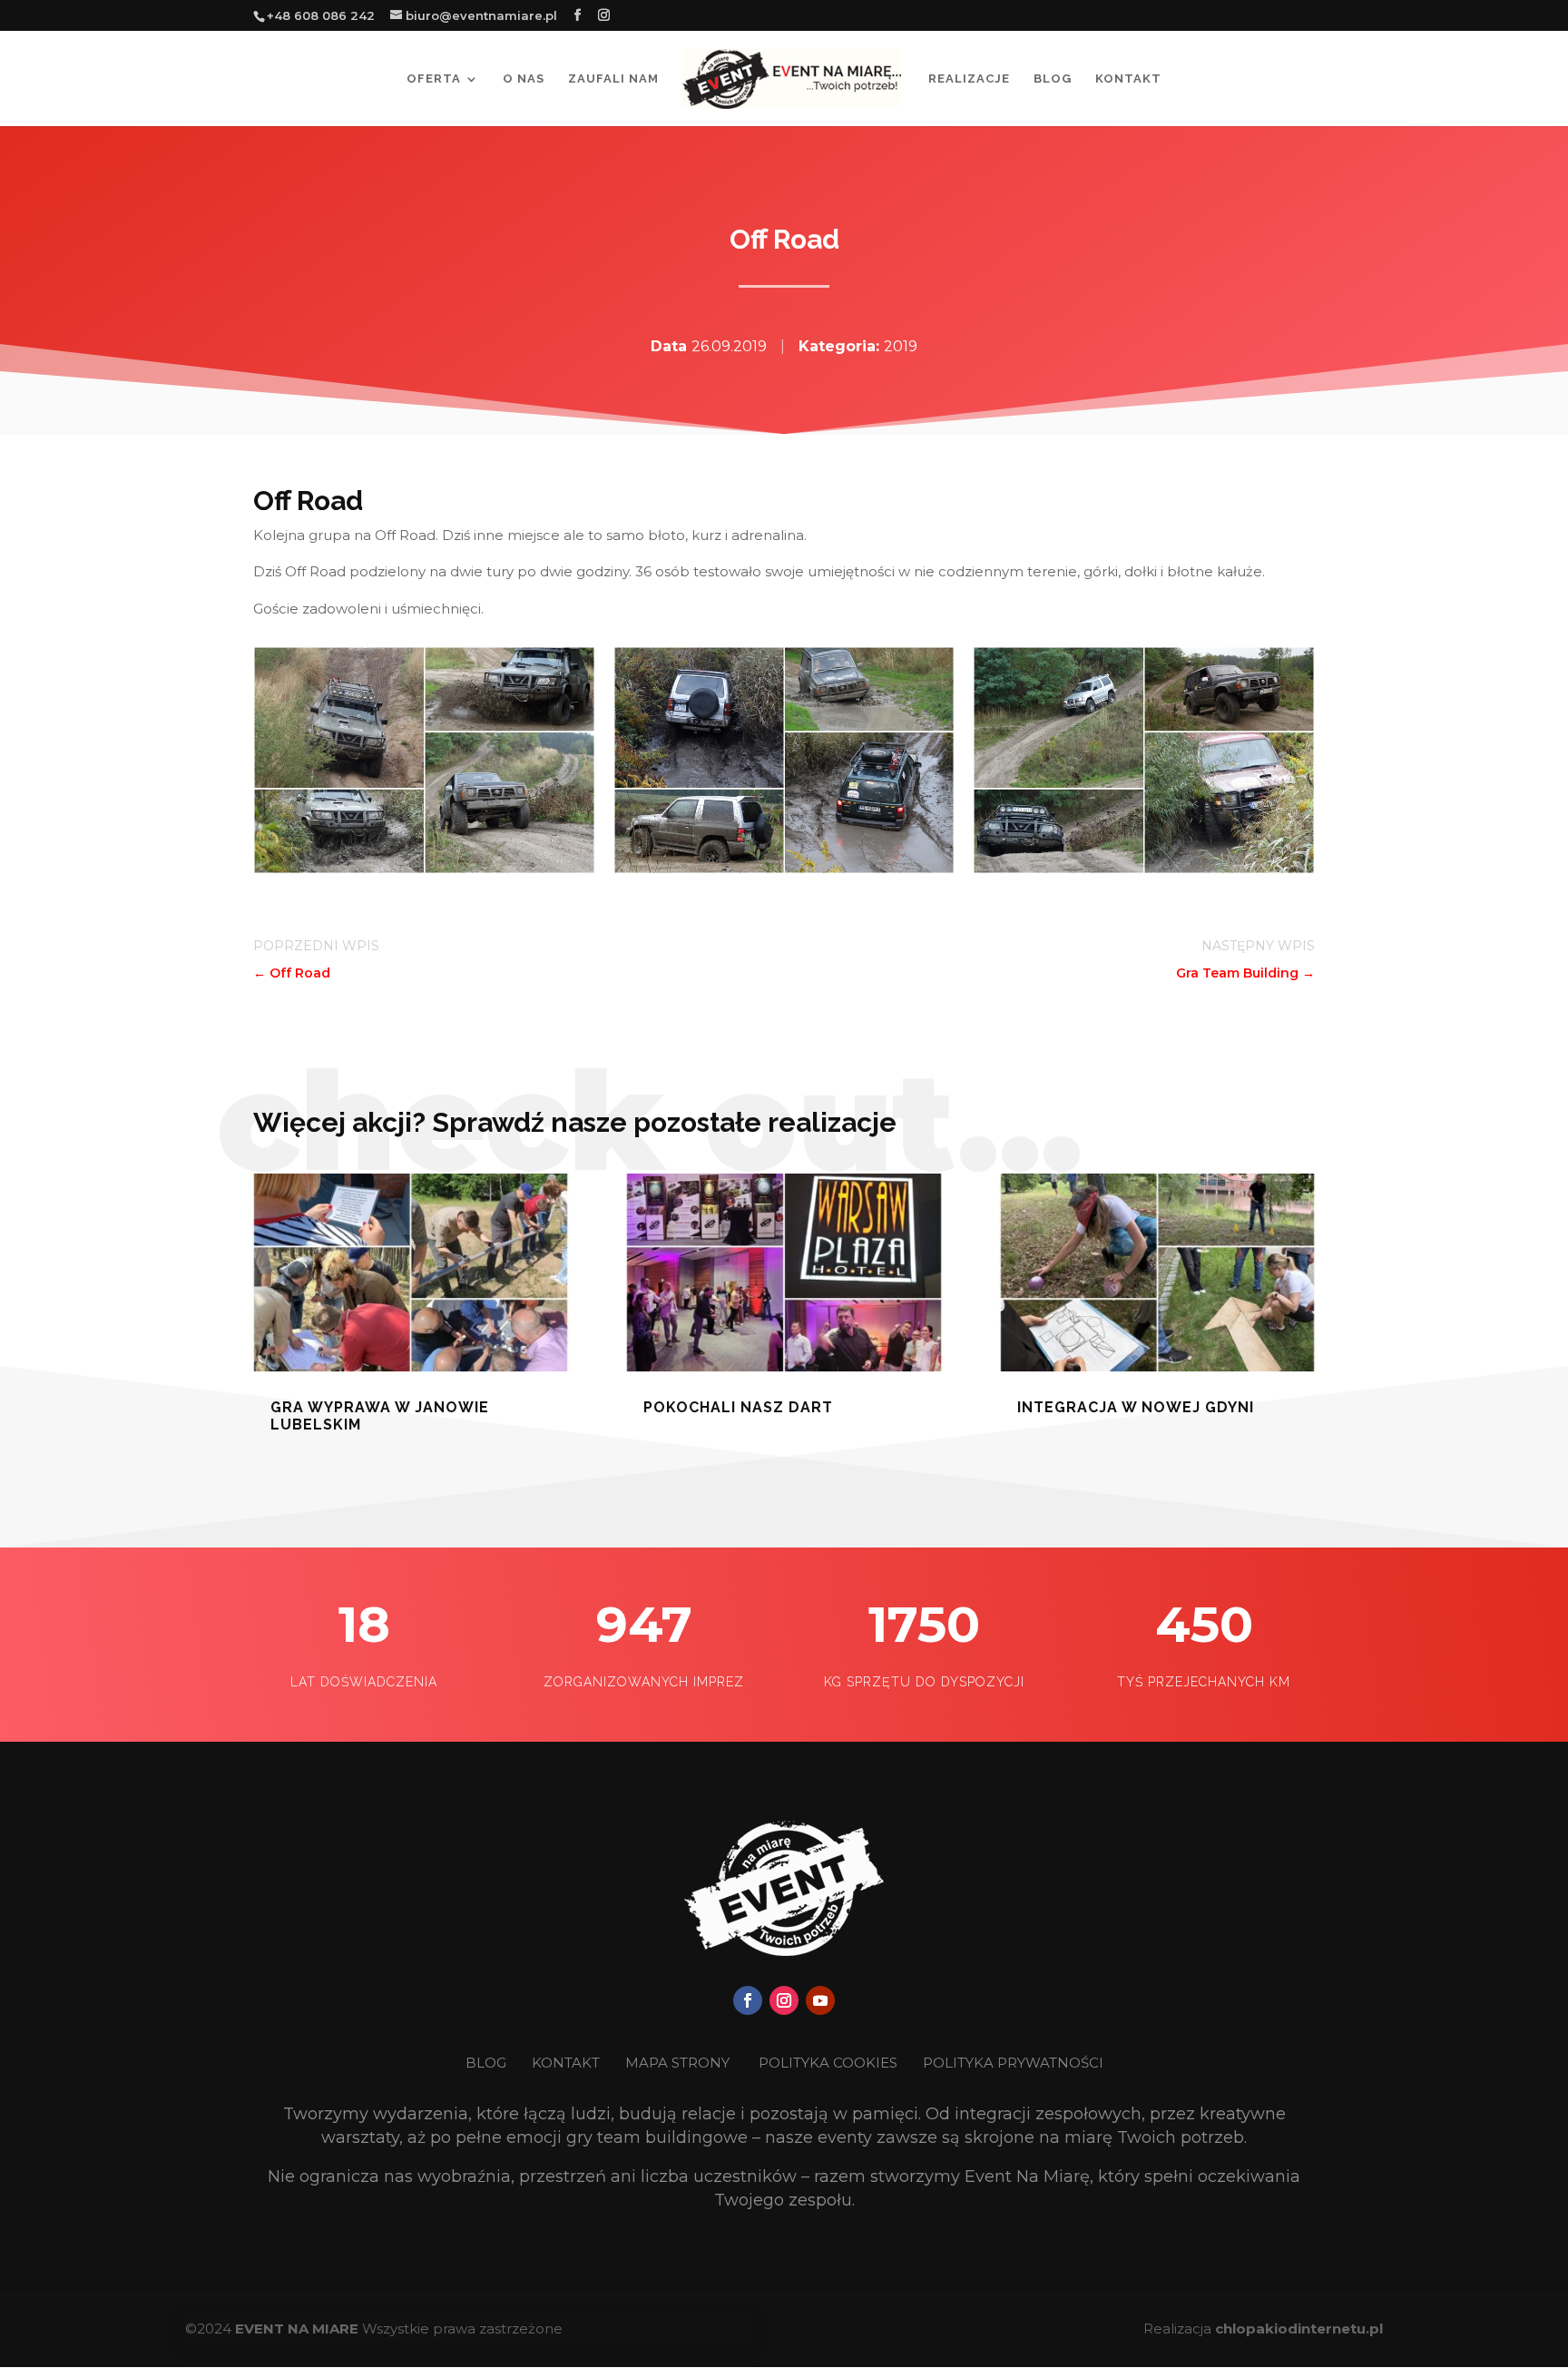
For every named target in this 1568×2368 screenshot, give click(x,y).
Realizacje (969, 79)
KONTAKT (568, 2063)
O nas (524, 79)
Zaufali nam (613, 79)
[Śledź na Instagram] (784, 2000)
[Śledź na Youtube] (820, 2000)
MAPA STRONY (677, 2063)
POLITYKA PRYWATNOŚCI (1013, 2063)
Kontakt (1128, 79)
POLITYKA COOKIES (828, 2063)
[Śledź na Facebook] (748, 2000)
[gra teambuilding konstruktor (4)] (424, 869)
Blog (1053, 79)
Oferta (434, 79)
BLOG (488, 2063)
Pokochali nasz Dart (738, 1407)
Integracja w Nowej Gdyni (1136, 1407)
